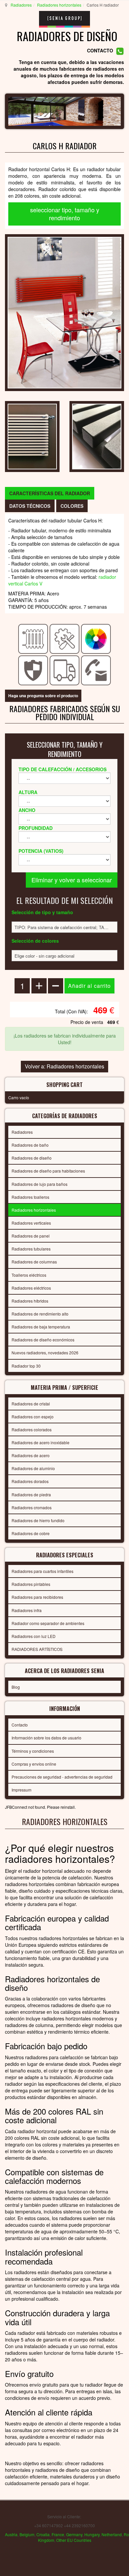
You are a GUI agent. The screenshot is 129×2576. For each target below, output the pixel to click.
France (58, 2534)
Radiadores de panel (31, 1236)
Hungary (92, 2534)
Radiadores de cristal (31, 1404)
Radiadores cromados (32, 1507)
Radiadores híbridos (30, 1301)
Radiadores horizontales (59, 5)
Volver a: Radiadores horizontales (64, 1066)
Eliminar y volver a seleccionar (72, 880)
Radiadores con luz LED (34, 1636)
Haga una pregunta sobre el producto (43, 696)
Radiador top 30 (26, 1366)
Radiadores (21, 5)
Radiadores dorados (30, 1481)
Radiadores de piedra (31, 1494)
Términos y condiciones (33, 1751)
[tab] (50, 493)
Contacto (20, 1725)
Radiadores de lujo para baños (40, 1184)
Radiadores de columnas (34, 1262)
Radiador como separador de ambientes (48, 1623)
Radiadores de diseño (32, 1158)
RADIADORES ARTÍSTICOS (37, 1649)
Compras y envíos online (34, 1764)
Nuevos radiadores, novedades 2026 (45, 1353)
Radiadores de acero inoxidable (41, 1442)
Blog (16, 1687)
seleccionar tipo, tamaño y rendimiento (65, 214)
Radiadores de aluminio (33, 1468)
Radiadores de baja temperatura (41, 1327)
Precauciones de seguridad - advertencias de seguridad (62, 1777)
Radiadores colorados (32, 1429)
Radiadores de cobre (31, 1533)
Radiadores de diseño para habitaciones (48, 1171)
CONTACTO (100, 51)
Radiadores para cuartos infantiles (43, 1571)
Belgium (27, 2534)
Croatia (43, 2534)
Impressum (21, 1790)
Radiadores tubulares (31, 1249)
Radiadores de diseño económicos (43, 1340)
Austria (11, 2534)
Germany (74, 2534)
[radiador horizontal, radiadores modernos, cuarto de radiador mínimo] (64, 312)
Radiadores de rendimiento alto (40, 1314)
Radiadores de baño (30, 1145)
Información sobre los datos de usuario (46, 1738)
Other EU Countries (74, 2540)
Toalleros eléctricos (29, 1275)
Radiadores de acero (31, 1455)
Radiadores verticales (31, 1223)
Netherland (112, 2534)
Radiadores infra (27, 1610)
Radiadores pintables (31, 1584)
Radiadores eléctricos (31, 1288)
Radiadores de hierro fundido (38, 1520)
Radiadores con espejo (33, 1417)
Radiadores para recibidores (37, 1597)
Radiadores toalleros (30, 1197)
